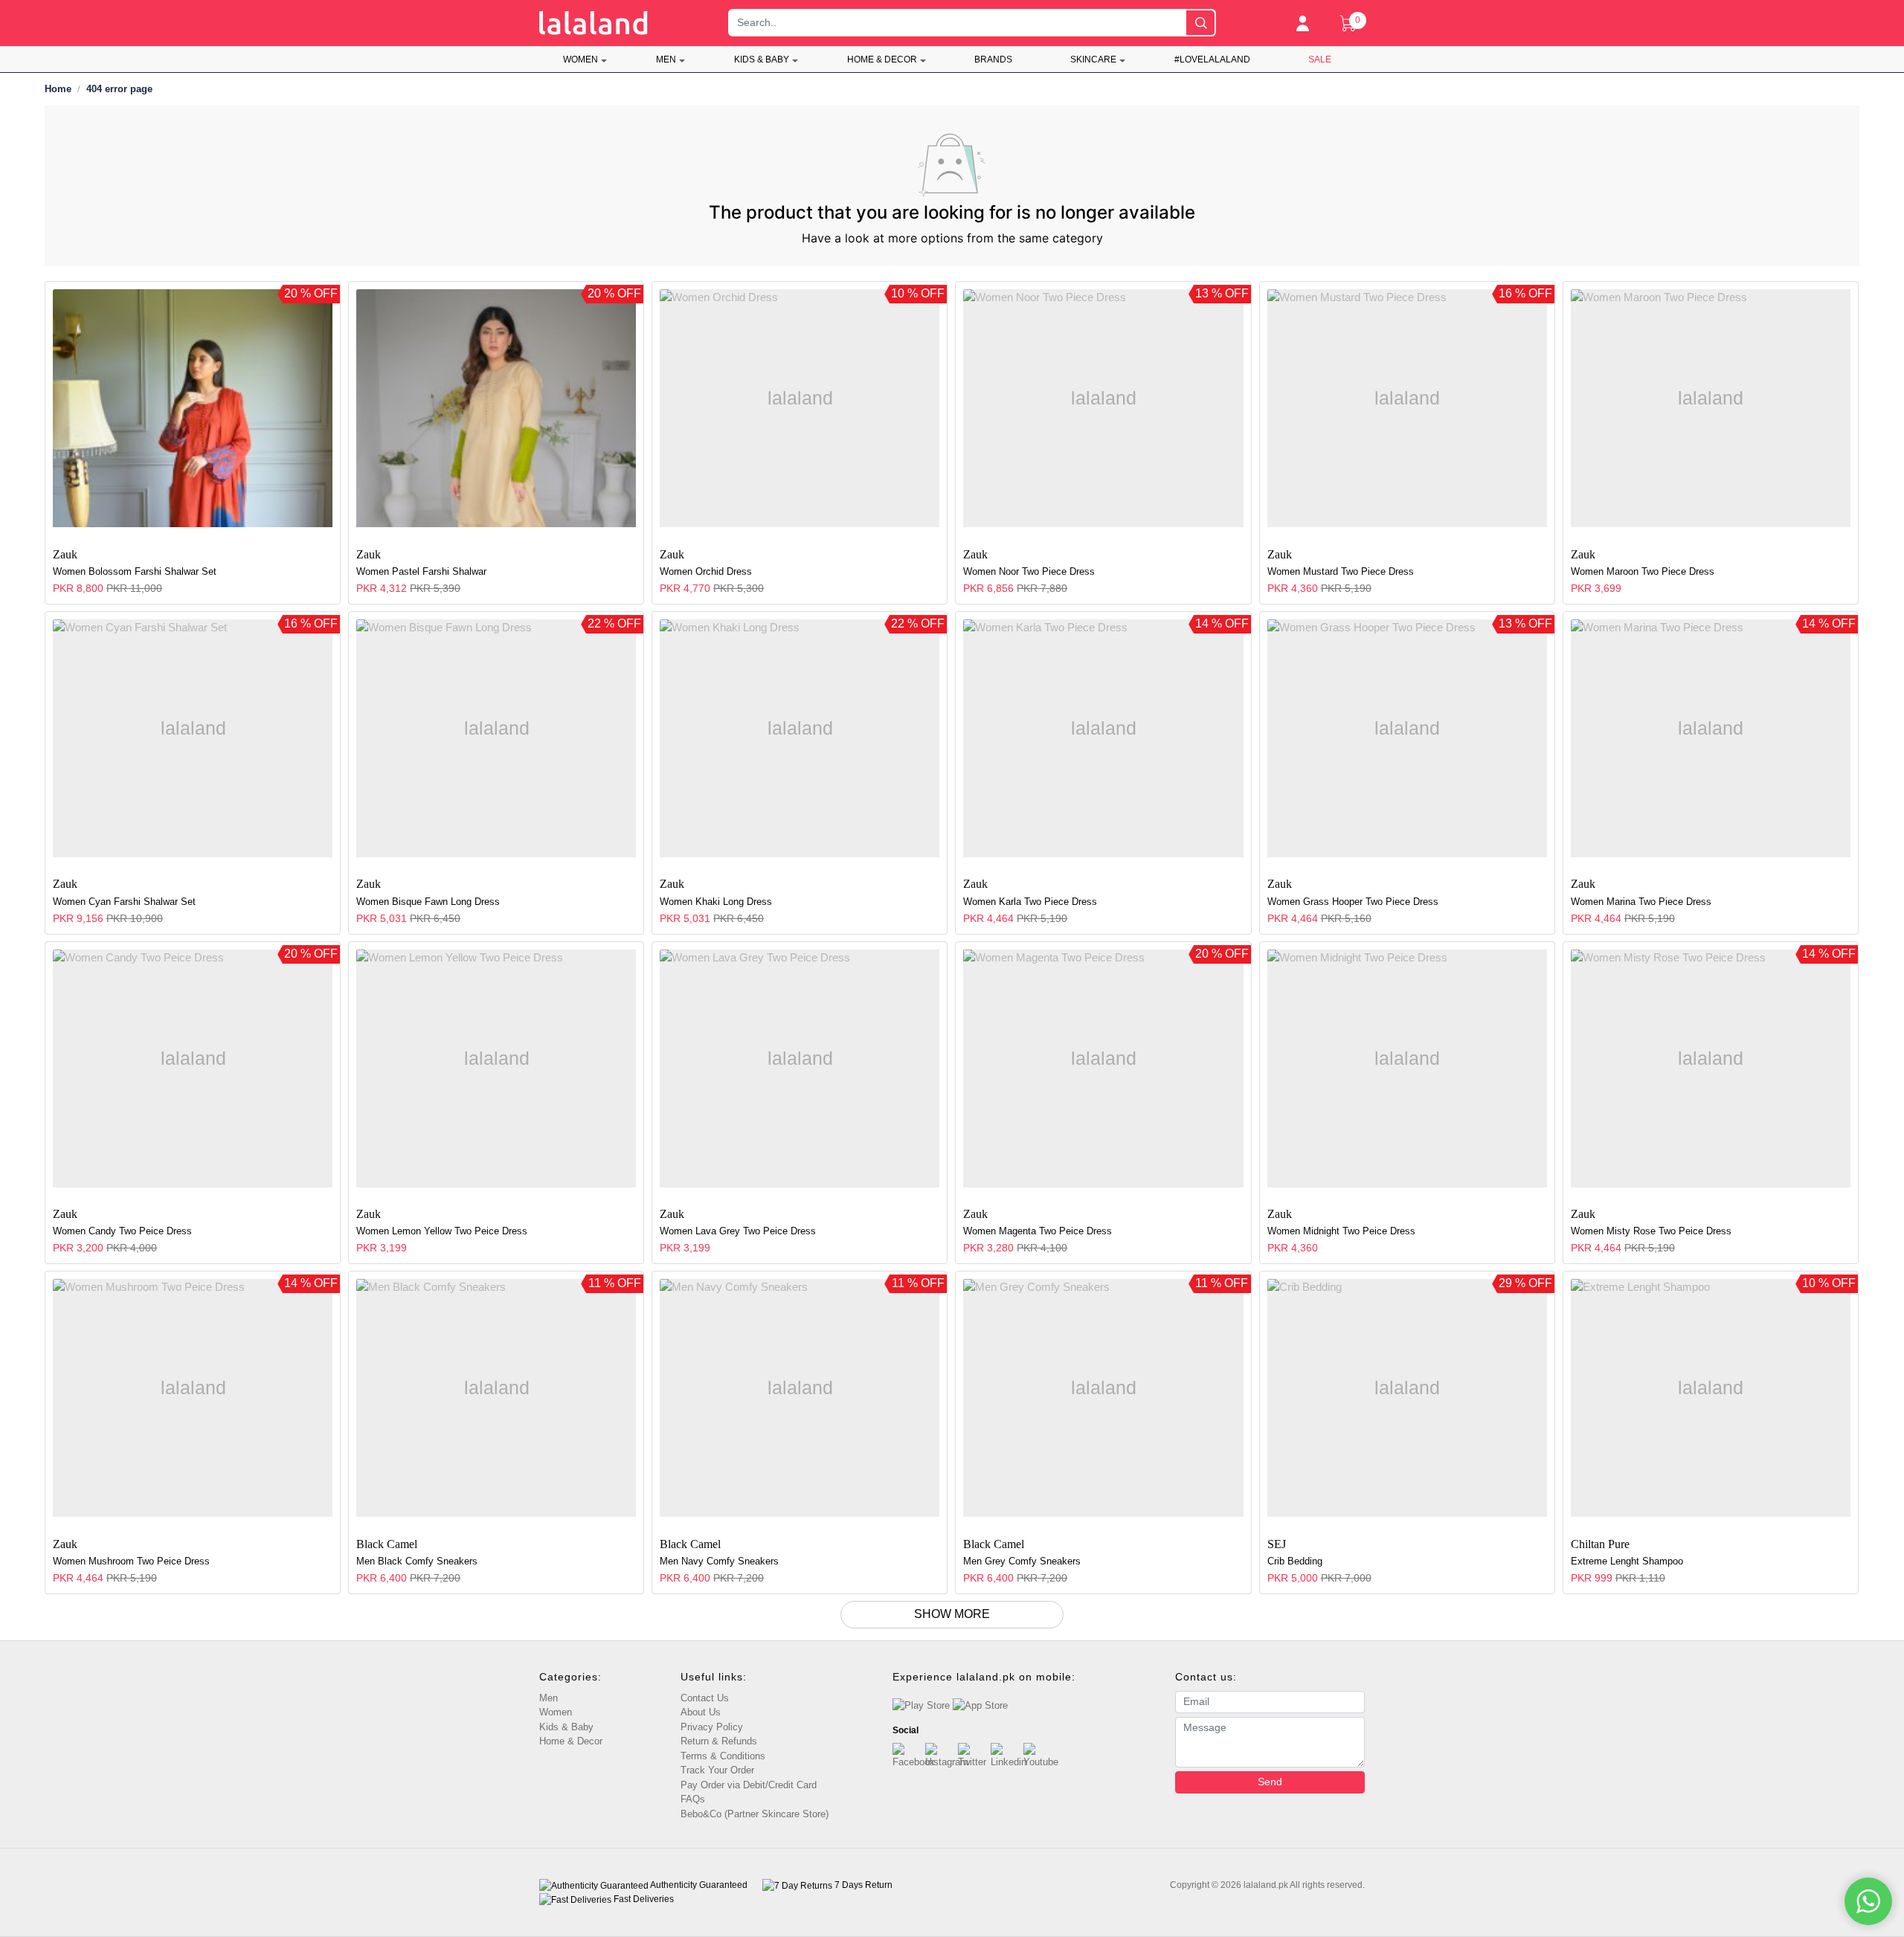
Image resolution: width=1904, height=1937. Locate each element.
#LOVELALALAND (1212, 59)
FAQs (693, 1799)
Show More (952, 1614)
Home (58, 89)
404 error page (119, 89)
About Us (701, 1712)
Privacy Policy (712, 1727)
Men (666, 59)
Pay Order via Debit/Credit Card (749, 1785)
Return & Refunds (719, 1741)
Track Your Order (717, 1770)
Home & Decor (882, 59)
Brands (993, 59)
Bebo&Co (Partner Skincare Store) (755, 1814)
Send (1270, 1782)
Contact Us (705, 1698)
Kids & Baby (762, 59)
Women (580, 59)
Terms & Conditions (723, 1756)
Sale (1320, 59)
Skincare (1093, 59)
